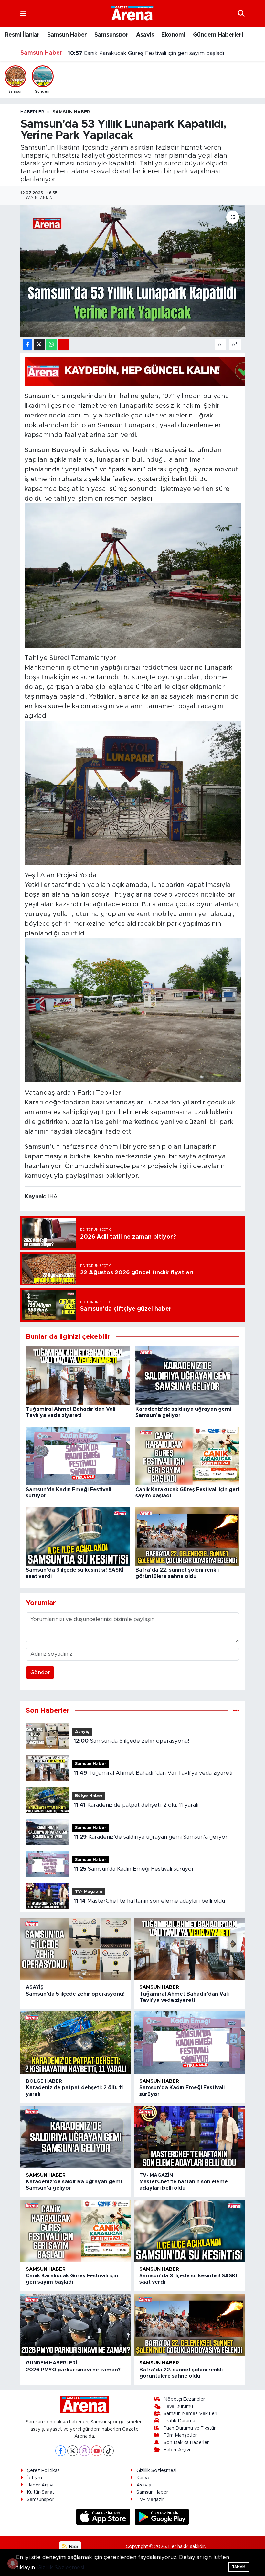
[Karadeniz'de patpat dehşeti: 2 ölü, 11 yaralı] (76, 2043)
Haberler (32, 112)
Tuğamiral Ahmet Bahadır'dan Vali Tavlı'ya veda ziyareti (153, 1773)
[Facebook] (61, 2451)
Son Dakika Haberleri (187, 2442)
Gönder (40, 1672)
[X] (73, 2451)
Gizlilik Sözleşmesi (156, 2470)
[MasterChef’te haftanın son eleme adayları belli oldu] (189, 2137)
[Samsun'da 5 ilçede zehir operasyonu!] (76, 1949)
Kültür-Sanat (41, 2492)
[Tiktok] (108, 2451)
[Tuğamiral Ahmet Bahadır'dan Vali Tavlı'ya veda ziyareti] (78, 1375)
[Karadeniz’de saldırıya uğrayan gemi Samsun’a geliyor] (187, 1375)
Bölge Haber (89, 1796)
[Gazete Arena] (132, 13)
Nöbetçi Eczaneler (184, 2399)
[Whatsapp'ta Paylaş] (52, 345)
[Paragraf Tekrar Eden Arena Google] (142, 371)
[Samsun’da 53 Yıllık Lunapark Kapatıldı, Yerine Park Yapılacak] (133, 271)
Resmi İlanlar (22, 35)
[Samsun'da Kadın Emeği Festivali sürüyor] (78, 1456)
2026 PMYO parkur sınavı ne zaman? (73, 2370)
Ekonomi (173, 35)
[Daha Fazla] (64, 345)
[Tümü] (236, 1710)
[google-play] (162, 2516)
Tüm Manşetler (180, 2435)
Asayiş (145, 35)
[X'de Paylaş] (39, 345)
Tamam (239, 2567)
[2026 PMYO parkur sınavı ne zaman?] (76, 2325)
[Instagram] (85, 2451)
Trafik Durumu (179, 2421)
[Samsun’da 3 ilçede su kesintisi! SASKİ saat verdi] (78, 1536)
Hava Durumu (178, 2407)
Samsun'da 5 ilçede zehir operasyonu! (131, 1741)
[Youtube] (96, 2451)
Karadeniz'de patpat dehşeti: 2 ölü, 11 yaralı (136, 1805)
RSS (73, 2546)
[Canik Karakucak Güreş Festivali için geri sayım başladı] (187, 1456)
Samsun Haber (67, 35)
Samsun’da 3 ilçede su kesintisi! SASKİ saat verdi (138, 53)
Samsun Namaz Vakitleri (190, 2414)
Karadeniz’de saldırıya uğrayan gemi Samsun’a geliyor (151, 1837)
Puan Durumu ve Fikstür (190, 2428)
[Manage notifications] (13, 2563)
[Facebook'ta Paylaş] (27, 345)
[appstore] (104, 2516)
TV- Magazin (89, 1892)
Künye (143, 2478)
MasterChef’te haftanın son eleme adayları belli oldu (149, 1901)
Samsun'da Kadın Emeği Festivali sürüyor (134, 1869)
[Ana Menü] (23, 13)
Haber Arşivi (177, 2450)
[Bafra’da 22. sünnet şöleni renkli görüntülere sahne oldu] (187, 1536)
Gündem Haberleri (218, 35)
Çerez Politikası (44, 2470)
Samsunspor (111, 35)
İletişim (34, 2478)
